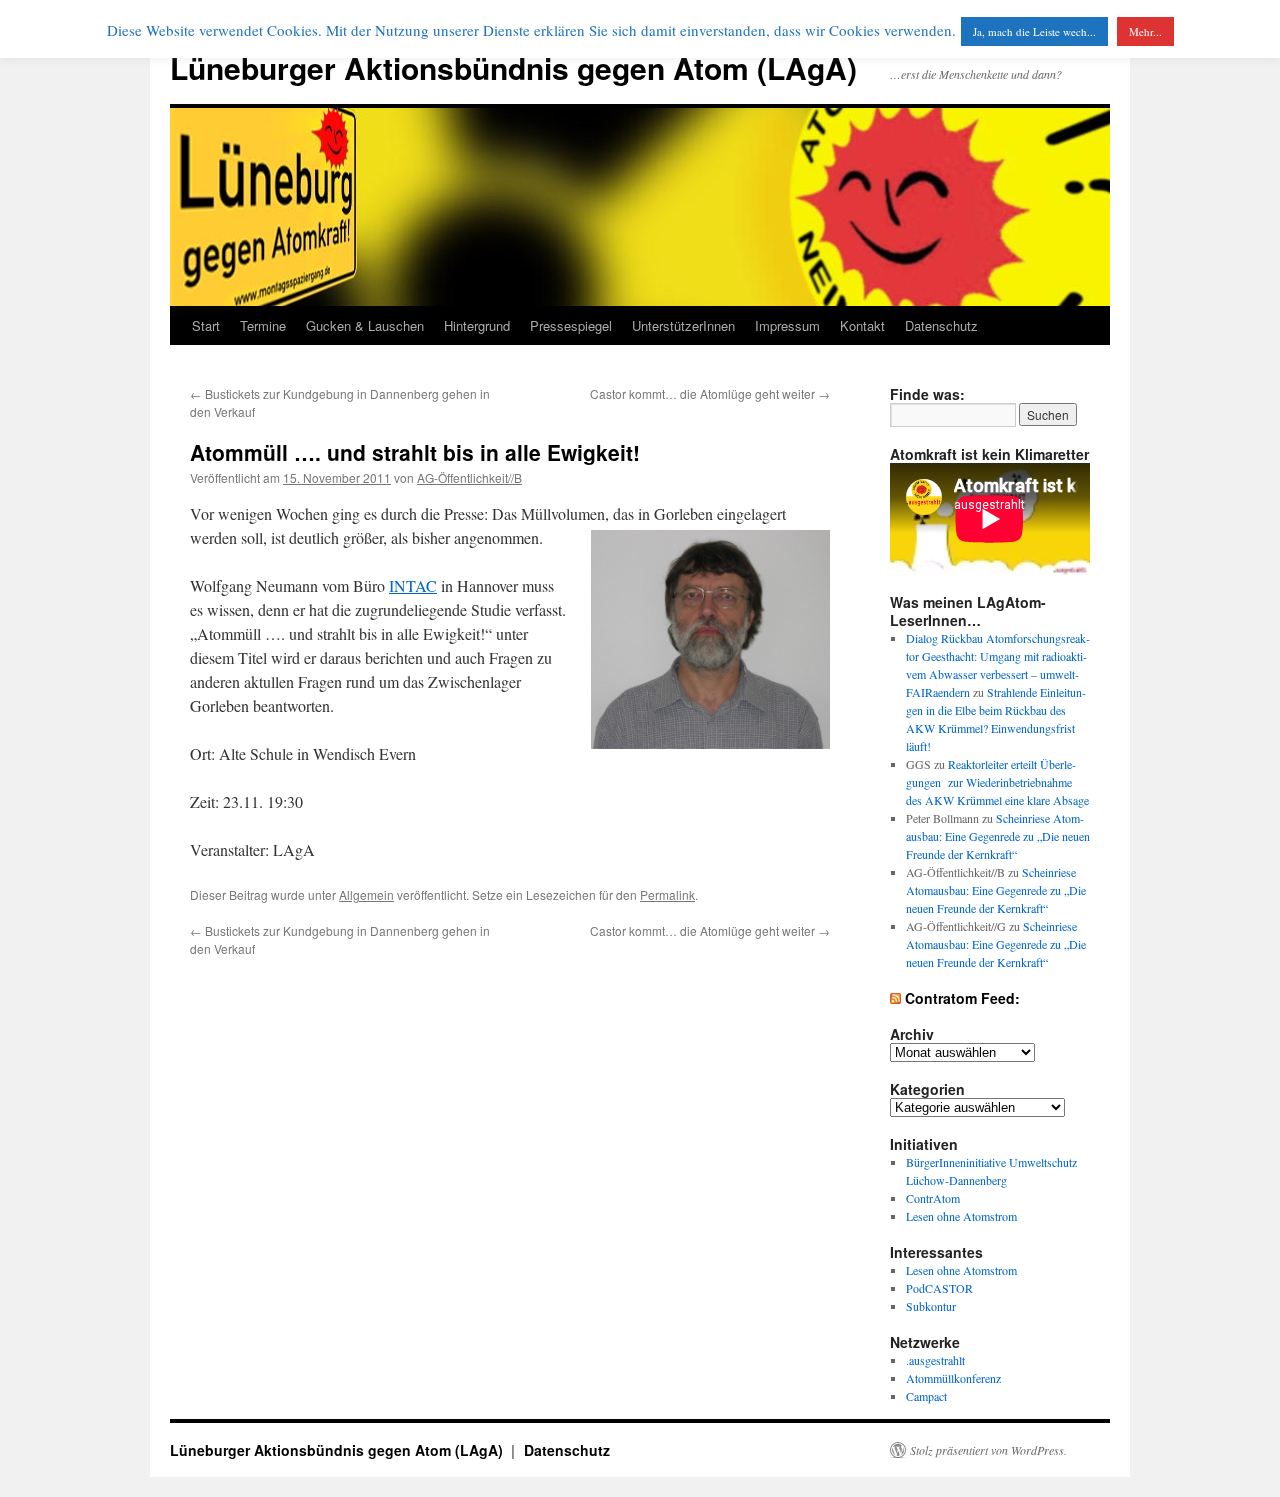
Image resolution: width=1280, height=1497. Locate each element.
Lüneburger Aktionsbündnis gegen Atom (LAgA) (513, 67)
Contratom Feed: (962, 998)
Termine (263, 325)
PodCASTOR (939, 1288)
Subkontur (931, 1306)
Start (206, 325)
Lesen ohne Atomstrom (961, 1216)
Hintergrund (477, 325)
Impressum (787, 325)
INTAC (413, 585)
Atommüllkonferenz (953, 1378)
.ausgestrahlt (935, 1360)
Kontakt (862, 325)
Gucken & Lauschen (365, 325)
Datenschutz (941, 325)
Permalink (667, 894)
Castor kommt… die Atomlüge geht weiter (710, 393)
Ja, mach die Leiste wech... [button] (1034, 31)
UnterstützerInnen (683, 325)
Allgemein (366, 894)
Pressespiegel (571, 325)
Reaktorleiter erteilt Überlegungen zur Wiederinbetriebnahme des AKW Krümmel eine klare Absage (997, 782)
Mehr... (1145, 31)
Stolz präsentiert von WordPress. (988, 1450)
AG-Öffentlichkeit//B (469, 477)
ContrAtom (933, 1198)
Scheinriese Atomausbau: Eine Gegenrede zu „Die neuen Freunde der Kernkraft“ (998, 836)
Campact (926, 1396)
